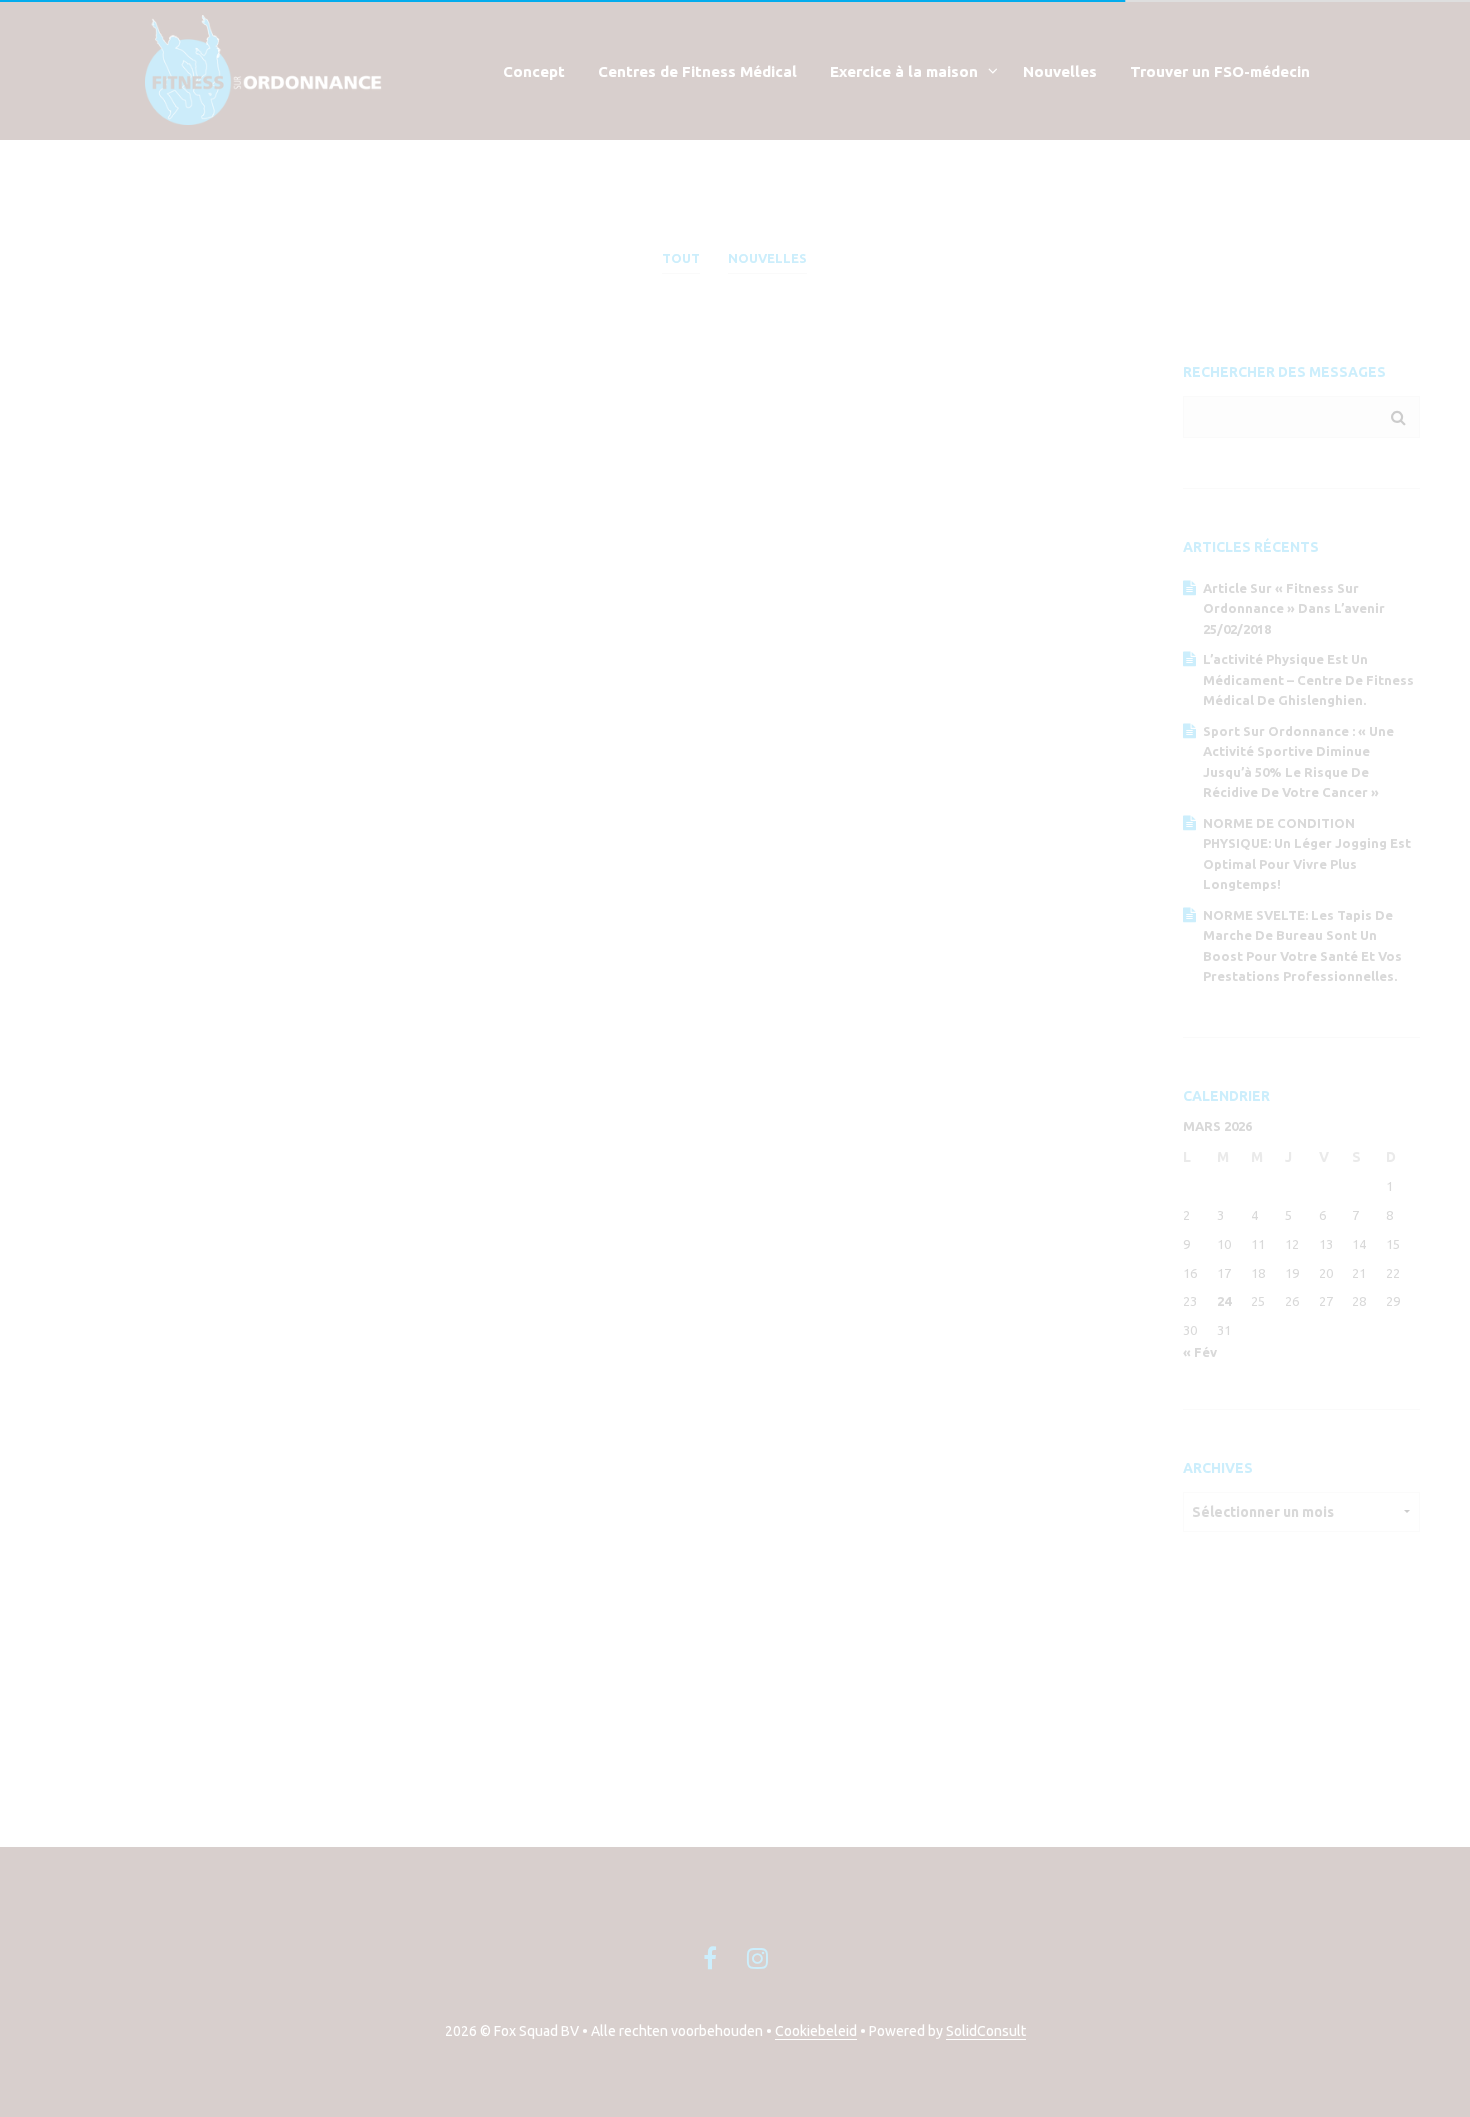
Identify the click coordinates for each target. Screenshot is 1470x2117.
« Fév (1200, 1352)
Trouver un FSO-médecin (1220, 71)
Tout (681, 258)
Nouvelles (1060, 71)
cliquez (658, 1678)
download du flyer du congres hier (577, 1702)
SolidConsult (986, 2031)
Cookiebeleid (816, 2031)
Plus (161, 735)
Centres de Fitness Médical (697, 71)
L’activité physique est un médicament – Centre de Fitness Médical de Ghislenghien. (1308, 679)
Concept (534, 71)
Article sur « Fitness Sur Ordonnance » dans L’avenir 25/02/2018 (1294, 608)
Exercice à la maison (904, 71)
